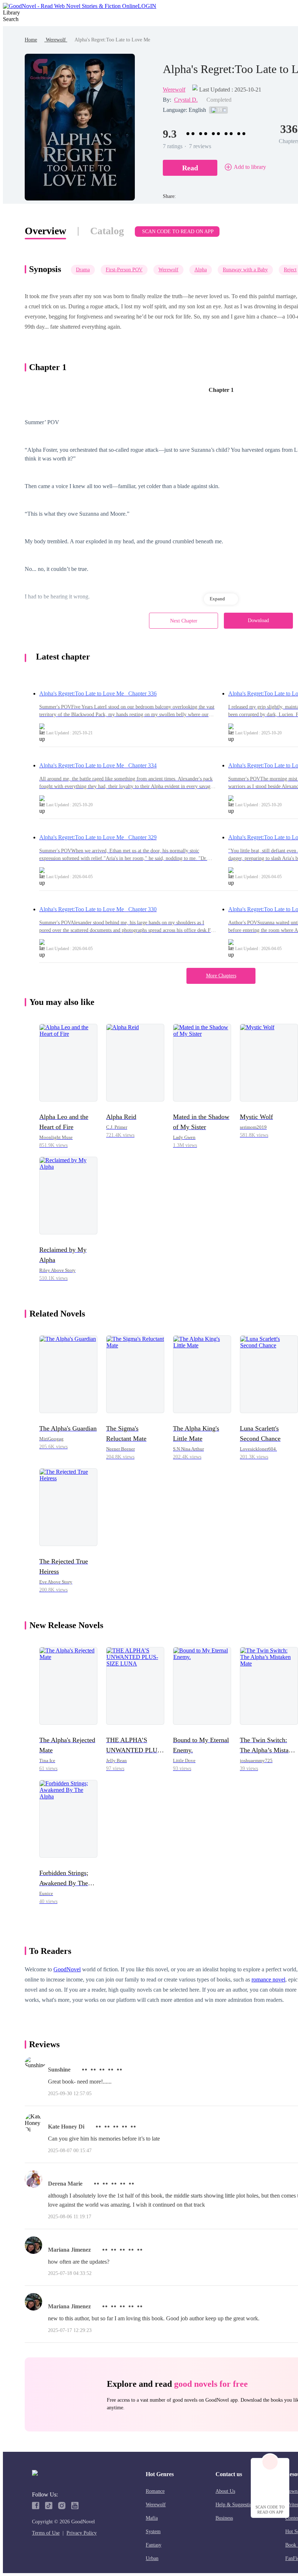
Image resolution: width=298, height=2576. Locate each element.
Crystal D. (186, 100)
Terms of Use (46, 2533)
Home (31, 40)
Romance (155, 2491)
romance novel (268, 1979)
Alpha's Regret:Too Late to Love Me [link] (112, 40)
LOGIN (147, 6)
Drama (83, 270)
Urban (152, 2558)
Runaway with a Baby (245, 270)
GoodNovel (67, 1969)
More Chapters (221, 976)
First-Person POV (124, 270)
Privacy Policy (82, 2533)
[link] (31, 40)
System (153, 2532)
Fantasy (154, 2545)
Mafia (152, 2518)
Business (224, 2518)
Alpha (201, 270)
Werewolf (56, 40)
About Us (225, 2491)
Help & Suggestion (235, 2505)
